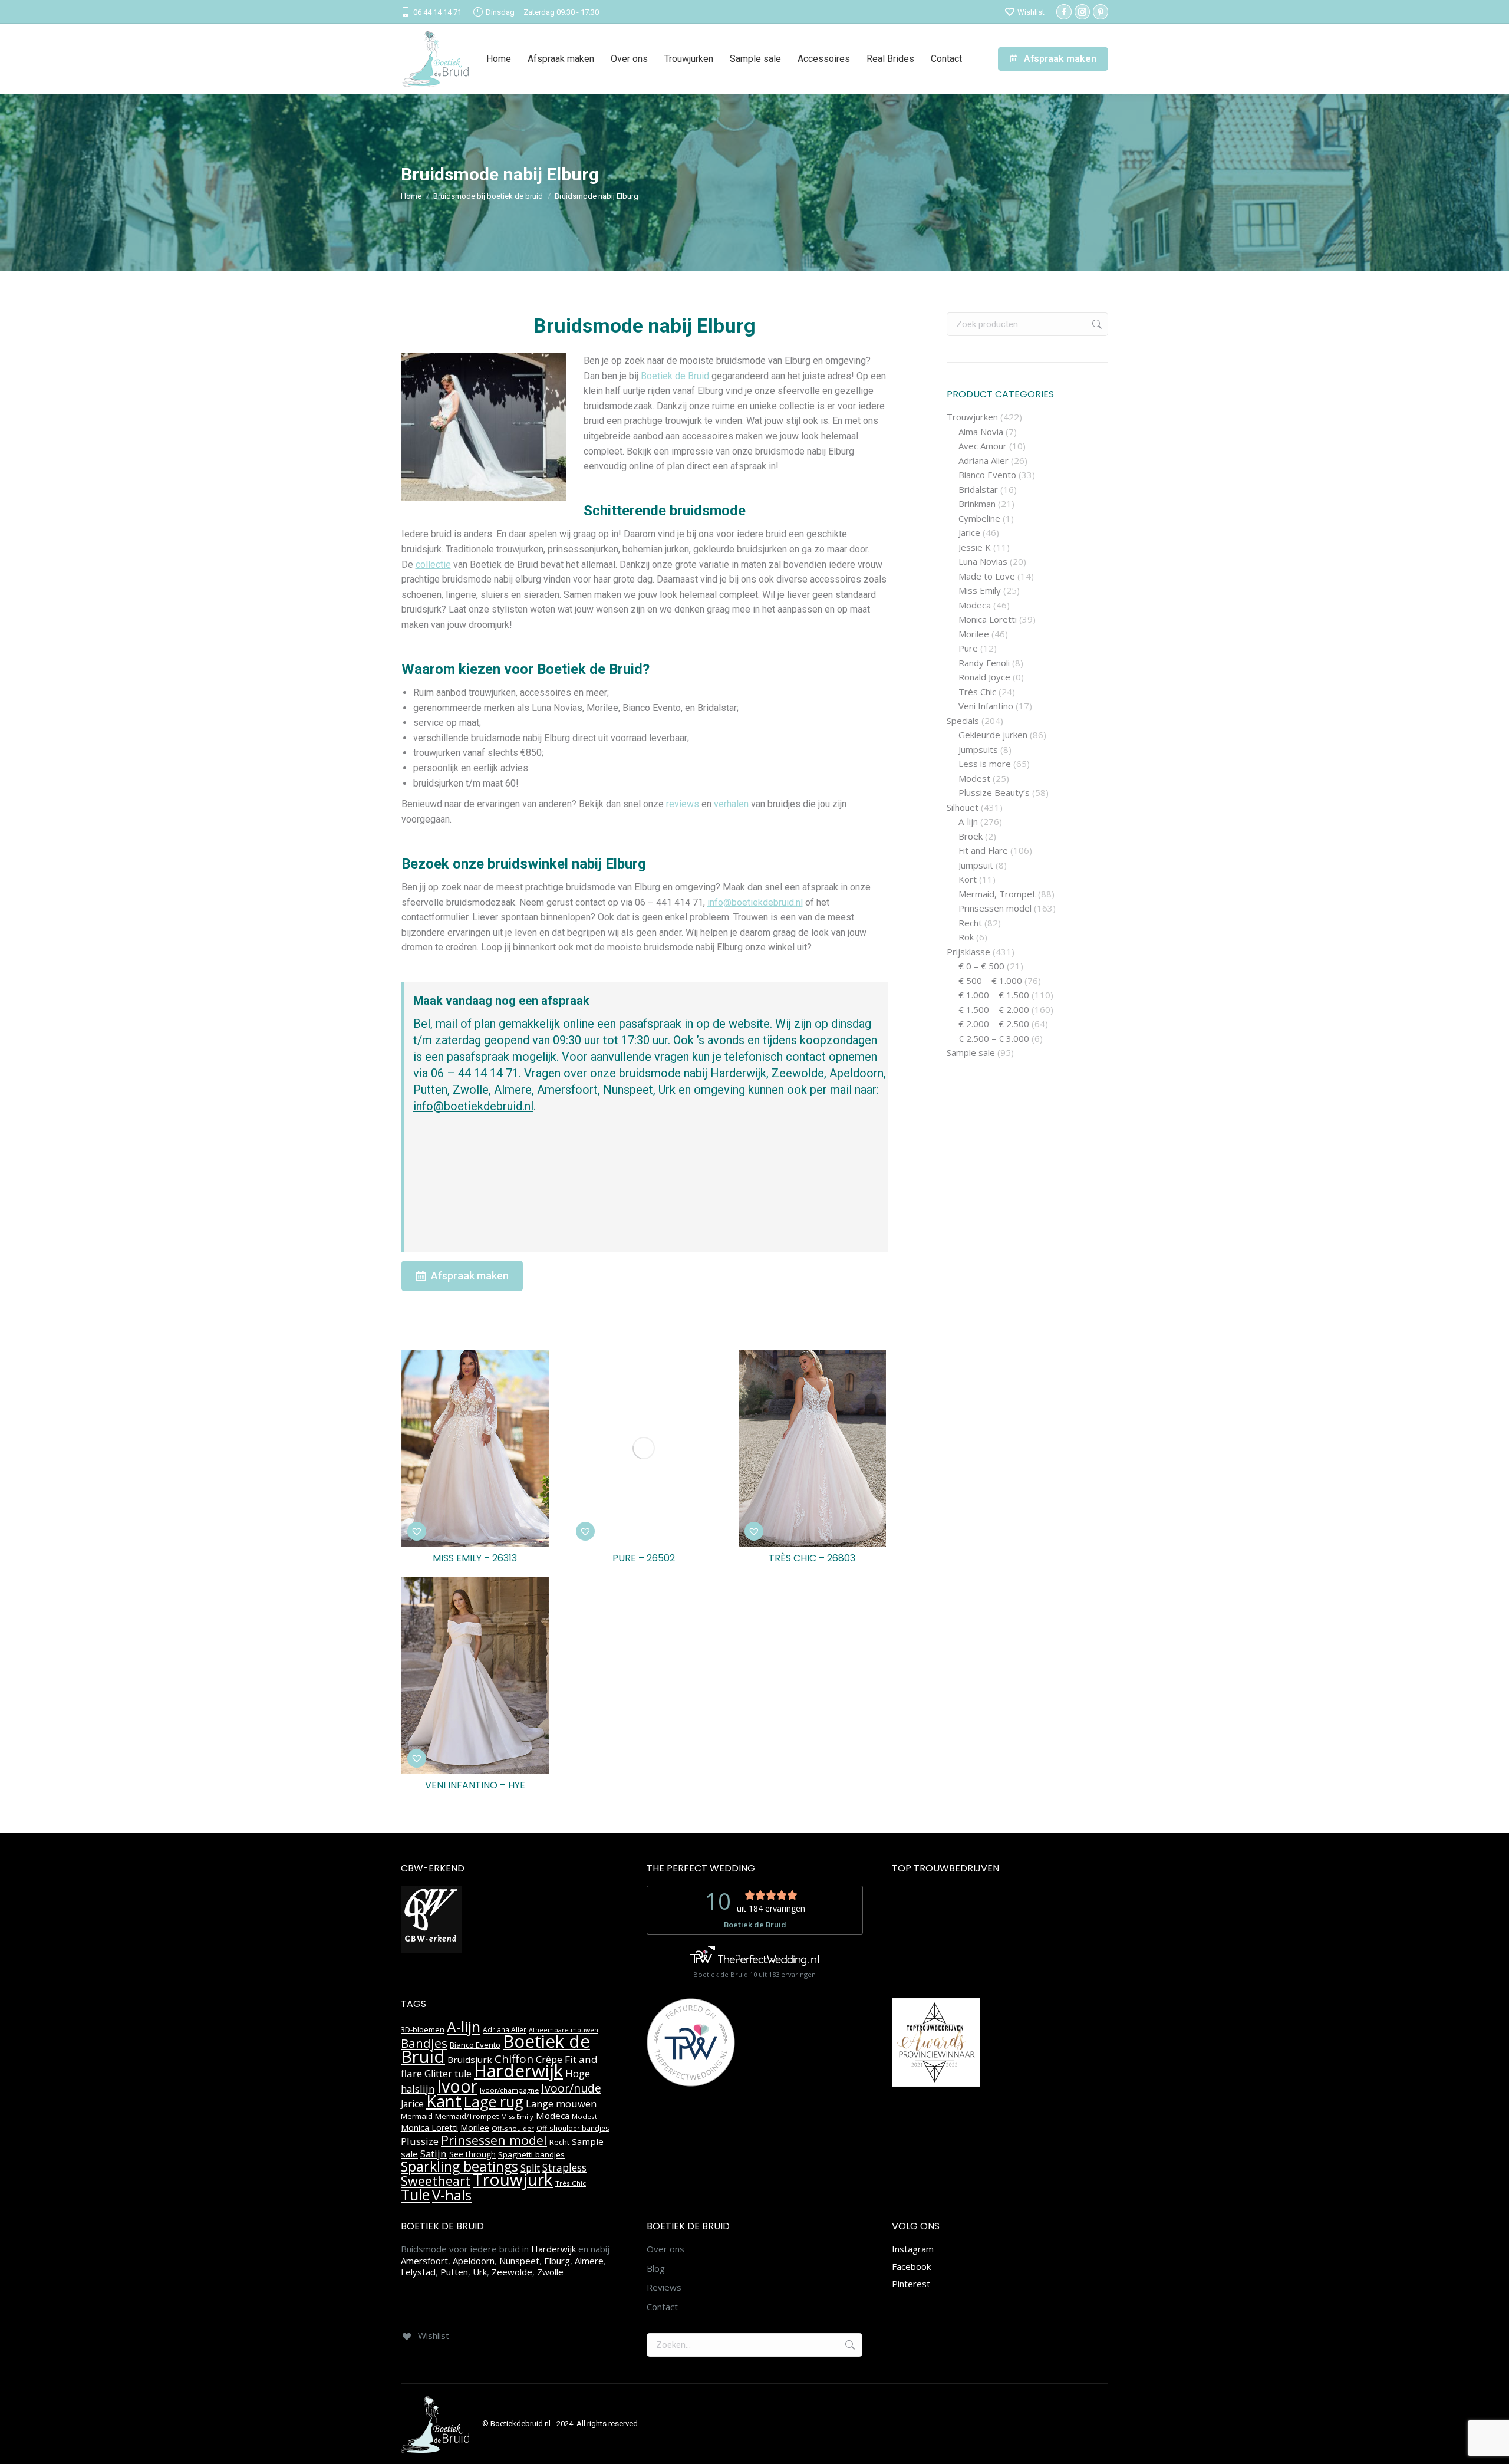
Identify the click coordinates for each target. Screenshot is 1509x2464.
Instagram (913, 2249)
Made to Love (987, 576)
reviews (683, 804)
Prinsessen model (995, 908)
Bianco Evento (987, 475)
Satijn (434, 2154)
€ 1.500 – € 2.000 (994, 1010)
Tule (415, 2195)
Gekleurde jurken (993, 735)
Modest (974, 779)
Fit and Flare (983, 851)
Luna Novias (983, 562)
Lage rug (494, 2101)
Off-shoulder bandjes (573, 2128)
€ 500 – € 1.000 (990, 981)
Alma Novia (981, 432)
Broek (971, 836)
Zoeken (1096, 324)
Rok (966, 937)
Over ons (665, 2249)
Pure (968, 648)
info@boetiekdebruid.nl (755, 902)
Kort (968, 879)
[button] (417, 1531)
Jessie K (975, 547)
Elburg (557, 2261)
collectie (433, 565)
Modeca (975, 605)
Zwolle (550, 2272)
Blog (656, 2269)
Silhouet (963, 807)
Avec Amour (983, 446)
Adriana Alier (984, 461)
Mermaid (417, 2116)
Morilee (974, 634)
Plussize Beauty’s (994, 793)
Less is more (985, 764)
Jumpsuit (976, 865)
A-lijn (968, 822)
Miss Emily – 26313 (475, 1558)
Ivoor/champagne (509, 2090)
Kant (444, 2101)
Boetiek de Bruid (675, 376)
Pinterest (911, 2284)
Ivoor (457, 2086)
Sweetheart (436, 2181)
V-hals (452, 2195)
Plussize (420, 2141)
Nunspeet (519, 2261)
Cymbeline (979, 519)
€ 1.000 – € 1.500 (994, 995)
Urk (480, 2272)
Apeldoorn (474, 2261)
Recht (970, 923)
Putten (454, 2272)
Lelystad (418, 2272)
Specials (963, 721)
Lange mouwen (561, 2103)
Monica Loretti (988, 619)
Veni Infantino (986, 706)
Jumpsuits (978, 750)
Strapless (564, 2167)
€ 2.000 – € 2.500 (994, 1024)
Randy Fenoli (984, 663)
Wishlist (1031, 12)
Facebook (911, 2266)
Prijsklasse (968, 952)
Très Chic (977, 692)
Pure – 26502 (644, 1558)
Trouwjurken (972, 417)
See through (472, 2154)
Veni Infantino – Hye (475, 1785)
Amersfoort (424, 2261)
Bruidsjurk (470, 2060)
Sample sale (971, 1053)
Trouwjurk (513, 2179)
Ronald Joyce (984, 677)
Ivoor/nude (571, 2088)
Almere (589, 2261)
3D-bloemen (423, 2029)
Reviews (664, 2287)
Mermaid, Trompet (997, 894)
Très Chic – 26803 (812, 1558)
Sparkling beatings (459, 2166)
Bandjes (424, 2043)
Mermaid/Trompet (467, 2116)
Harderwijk (518, 2071)
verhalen (731, 804)
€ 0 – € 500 (981, 966)
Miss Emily (980, 590)
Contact (662, 2307)
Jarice (969, 533)
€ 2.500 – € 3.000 (994, 1039)
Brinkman (977, 504)
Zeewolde (512, 2272)
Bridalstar (978, 490)
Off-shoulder (513, 2128)
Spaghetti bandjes (531, 2154)
